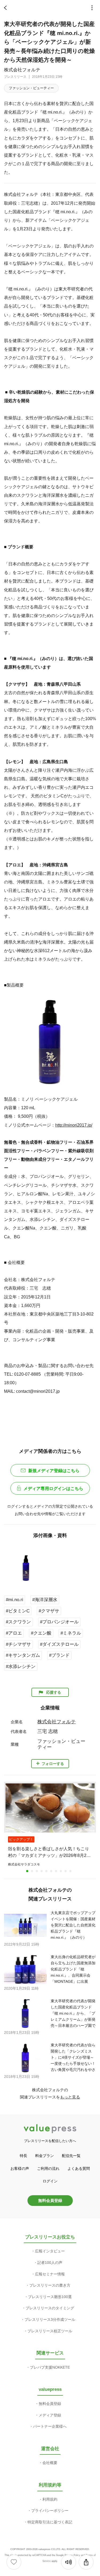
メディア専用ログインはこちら (53, 1489)
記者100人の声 (50, 2263)
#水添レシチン (21, 1667)
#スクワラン (18, 1622)
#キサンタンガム (23, 1655)
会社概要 (50, 2463)
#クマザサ (49, 1611)
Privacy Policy (72, 2555)
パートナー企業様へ (50, 2426)
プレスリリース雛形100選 (50, 2297)
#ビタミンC (18, 1611)
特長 (23, 2156)
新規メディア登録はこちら (54, 1471)
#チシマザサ (18, 1644)
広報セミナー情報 (50, 2274)
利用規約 (50, 2499)
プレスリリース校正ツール (50, 2331)
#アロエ (14, 1633)
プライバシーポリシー (50, 2511)
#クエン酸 (41, 1633)
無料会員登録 (50, 2200)
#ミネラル (71, 1633)
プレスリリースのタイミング (50, 2308)
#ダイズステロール (59, 1644)
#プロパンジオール (59, 1622)
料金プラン (45, 2156)
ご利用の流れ (48, 2168)
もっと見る (70, 2097)
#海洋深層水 (45, 1600)
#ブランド (59, 1655)
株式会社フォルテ (22, 70)
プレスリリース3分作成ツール (50, 2319)
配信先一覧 (71, 2156)
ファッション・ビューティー (31, 88)
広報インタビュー (50, 2251)
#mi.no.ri (15, 1600)
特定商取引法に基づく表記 (50, 2522)
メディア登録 (50, 2415)
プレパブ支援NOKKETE (50, 2367)
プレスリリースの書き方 (50, 2285)
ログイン (50, 2181)
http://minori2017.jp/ (74, 1125)
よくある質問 (79, 2168)
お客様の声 (20, 2168)
